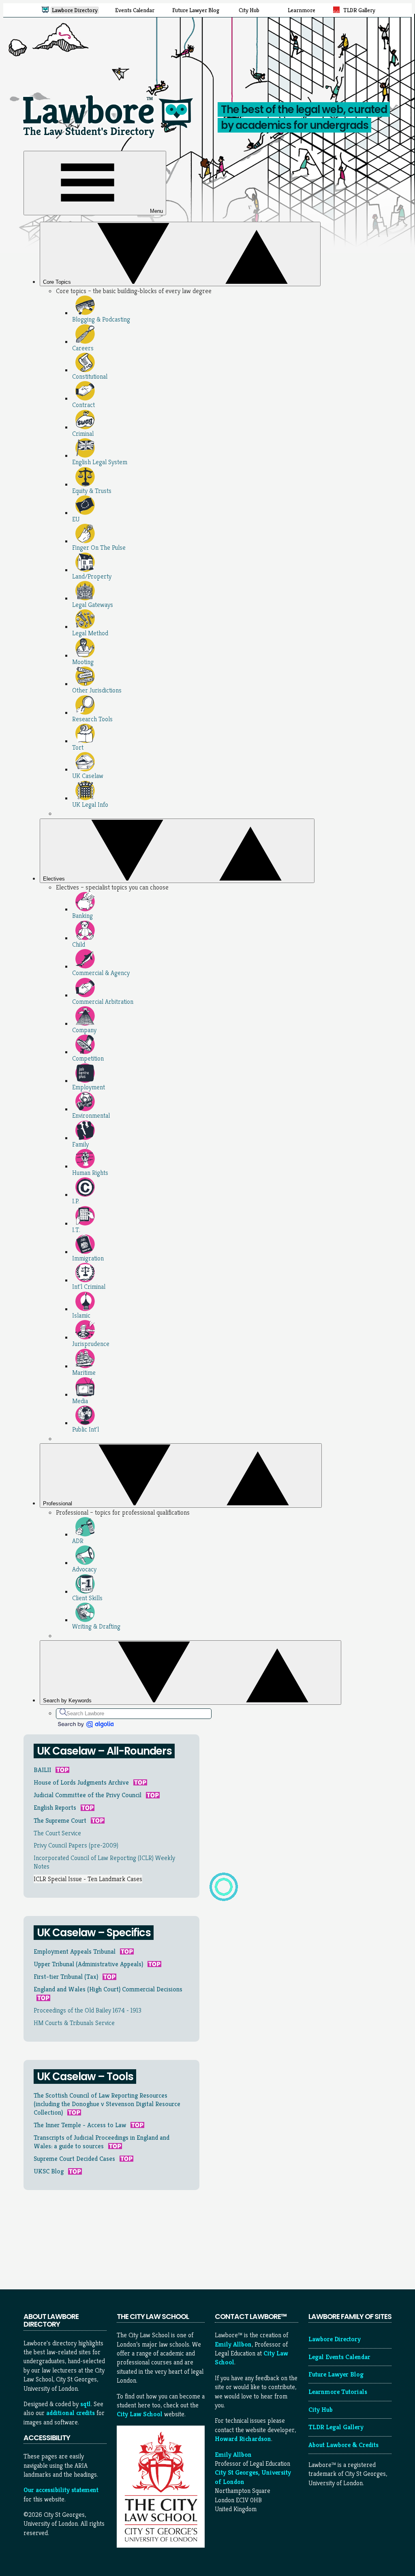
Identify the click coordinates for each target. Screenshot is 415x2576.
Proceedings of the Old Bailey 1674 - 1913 (88, 2010)
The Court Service (57, 1833)
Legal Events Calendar (339, 2357)
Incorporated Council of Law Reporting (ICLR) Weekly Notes (104, 1862)
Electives (55, 879)
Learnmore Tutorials (338, 2392)
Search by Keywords (68, 1701)
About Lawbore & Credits (343, 2445)
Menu (156, 211)
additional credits (71, 2413)
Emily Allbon (233, 2344)
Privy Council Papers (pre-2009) (76, 1845)
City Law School (140, 2414)
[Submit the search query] (63, 1712)
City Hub (321, 2410)
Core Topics (58, 282)
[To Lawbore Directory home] (110, 140)
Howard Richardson (243, 2439)
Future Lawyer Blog (336, 2374)
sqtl (86, 2404)
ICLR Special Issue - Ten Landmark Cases (88, 1879)
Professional (58, 1503)
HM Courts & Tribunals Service (74, 2023)
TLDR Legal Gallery (336, 2427)
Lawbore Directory (335, 2339)
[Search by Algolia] (85, 1724)
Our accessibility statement (61, 2490)
